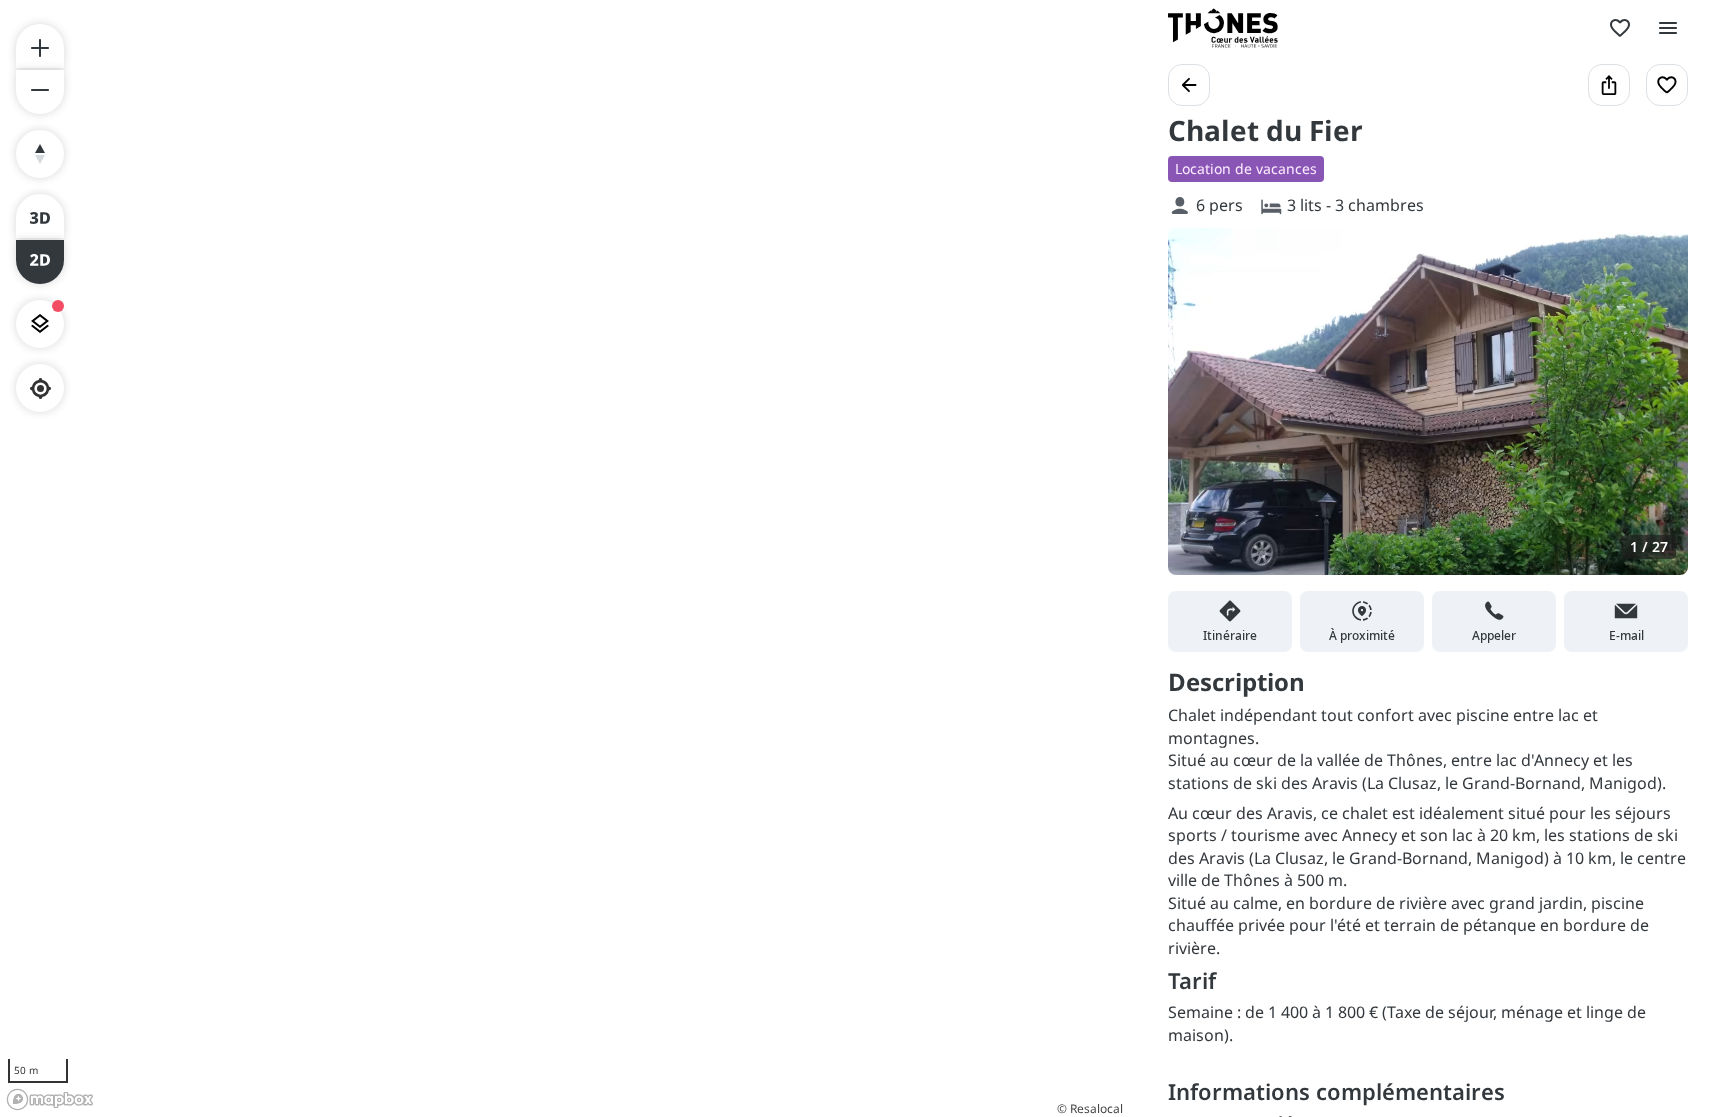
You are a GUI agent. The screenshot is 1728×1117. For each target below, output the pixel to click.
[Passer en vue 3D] (40, 216)
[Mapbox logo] (50, 1099)
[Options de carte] (40, 324)
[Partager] (1609, 85)
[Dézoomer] (40, 92)
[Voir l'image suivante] (1652, 413)
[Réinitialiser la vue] (40, 154)
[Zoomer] (40, 46)
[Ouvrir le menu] (1668, 28)
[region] (564, 558)
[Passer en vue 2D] (40, 262)
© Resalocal (1090, 1108)
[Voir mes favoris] (1620, 28)
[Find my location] (40, 388)
